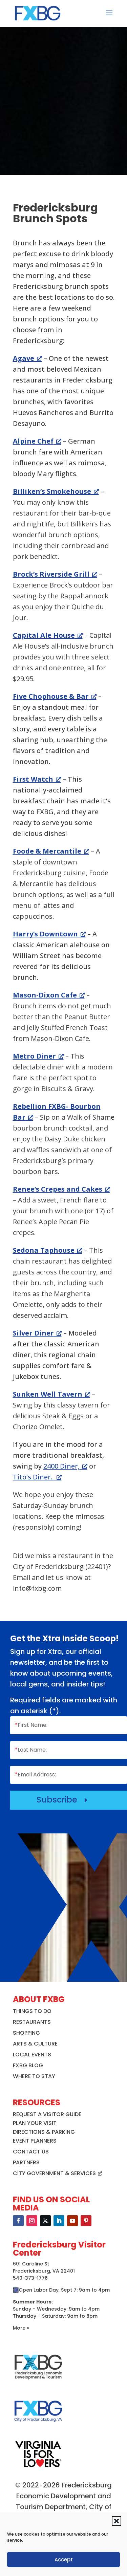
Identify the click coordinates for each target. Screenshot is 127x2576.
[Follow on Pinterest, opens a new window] (86, 2221)
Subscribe (63, 1800)
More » (21, 2328)
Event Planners (35, 2141)
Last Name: (31, 1750)
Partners (26, 2162)
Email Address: (35, 1775)
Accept (64, 2560)
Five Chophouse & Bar (51, 696)
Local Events (32, 2055)
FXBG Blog (28, 2065)
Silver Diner (33, 1333)
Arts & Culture (35, 2044)
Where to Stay (34, 2076)
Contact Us (31, 2152)
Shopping (26, 2033)
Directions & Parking (44, 2132)
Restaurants (32, 2022)
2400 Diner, (61, 1466)
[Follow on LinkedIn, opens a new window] (59, 2221)
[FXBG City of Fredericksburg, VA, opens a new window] (38, 2426)
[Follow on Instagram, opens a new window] (32, 2221)
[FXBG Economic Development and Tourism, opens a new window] (38, 2382)
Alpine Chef (33, 441)
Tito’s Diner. (33, 1477)
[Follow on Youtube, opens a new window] (72, 2221)
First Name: (31, 1725)
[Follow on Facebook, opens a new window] (18, 2221)
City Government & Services (54, 2173)
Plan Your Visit (35, 2123)
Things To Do (32, 2011)
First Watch (33, 779)
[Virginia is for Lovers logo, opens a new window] (38, 2467)
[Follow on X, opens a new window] (45, 2221)
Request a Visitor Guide (47, 2114)
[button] (117, 2521)
